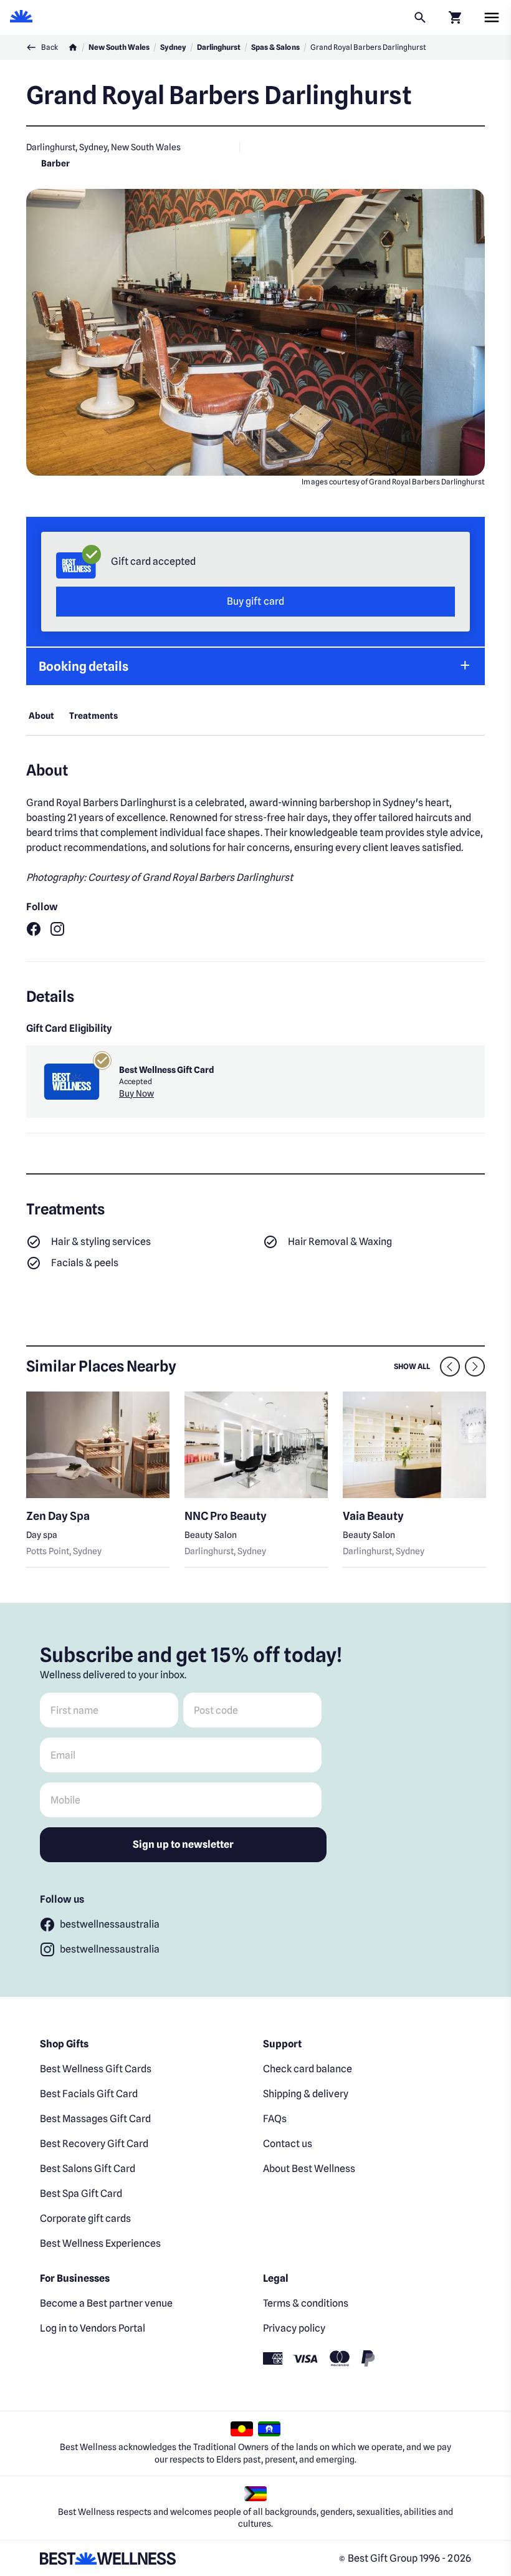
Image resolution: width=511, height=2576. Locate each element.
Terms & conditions (306, 2303)
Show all (412, 1366)
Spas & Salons (275, 47)
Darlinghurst (219, 47)
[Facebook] (34, 929)
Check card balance (308, 2069)
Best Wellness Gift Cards (96, 2069)
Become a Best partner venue (106, 2303)
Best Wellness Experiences (100, 2243)
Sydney (173, 47)
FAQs (275, 2119)
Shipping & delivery (306, 2094)
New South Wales (119, 47)
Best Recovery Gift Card (94, 2144)
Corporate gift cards (85, 2218)
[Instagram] (57, 929)
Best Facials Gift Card (89, 2094)
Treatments (93, 716)
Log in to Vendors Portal (93, 2328)
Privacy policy (294, 2328)
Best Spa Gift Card (81, 2194)
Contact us (288, 2144)
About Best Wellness (309, 2169)
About (41, 716)
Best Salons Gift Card (88, 2169)
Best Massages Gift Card (95, 2119)
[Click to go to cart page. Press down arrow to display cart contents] (455, 17)
